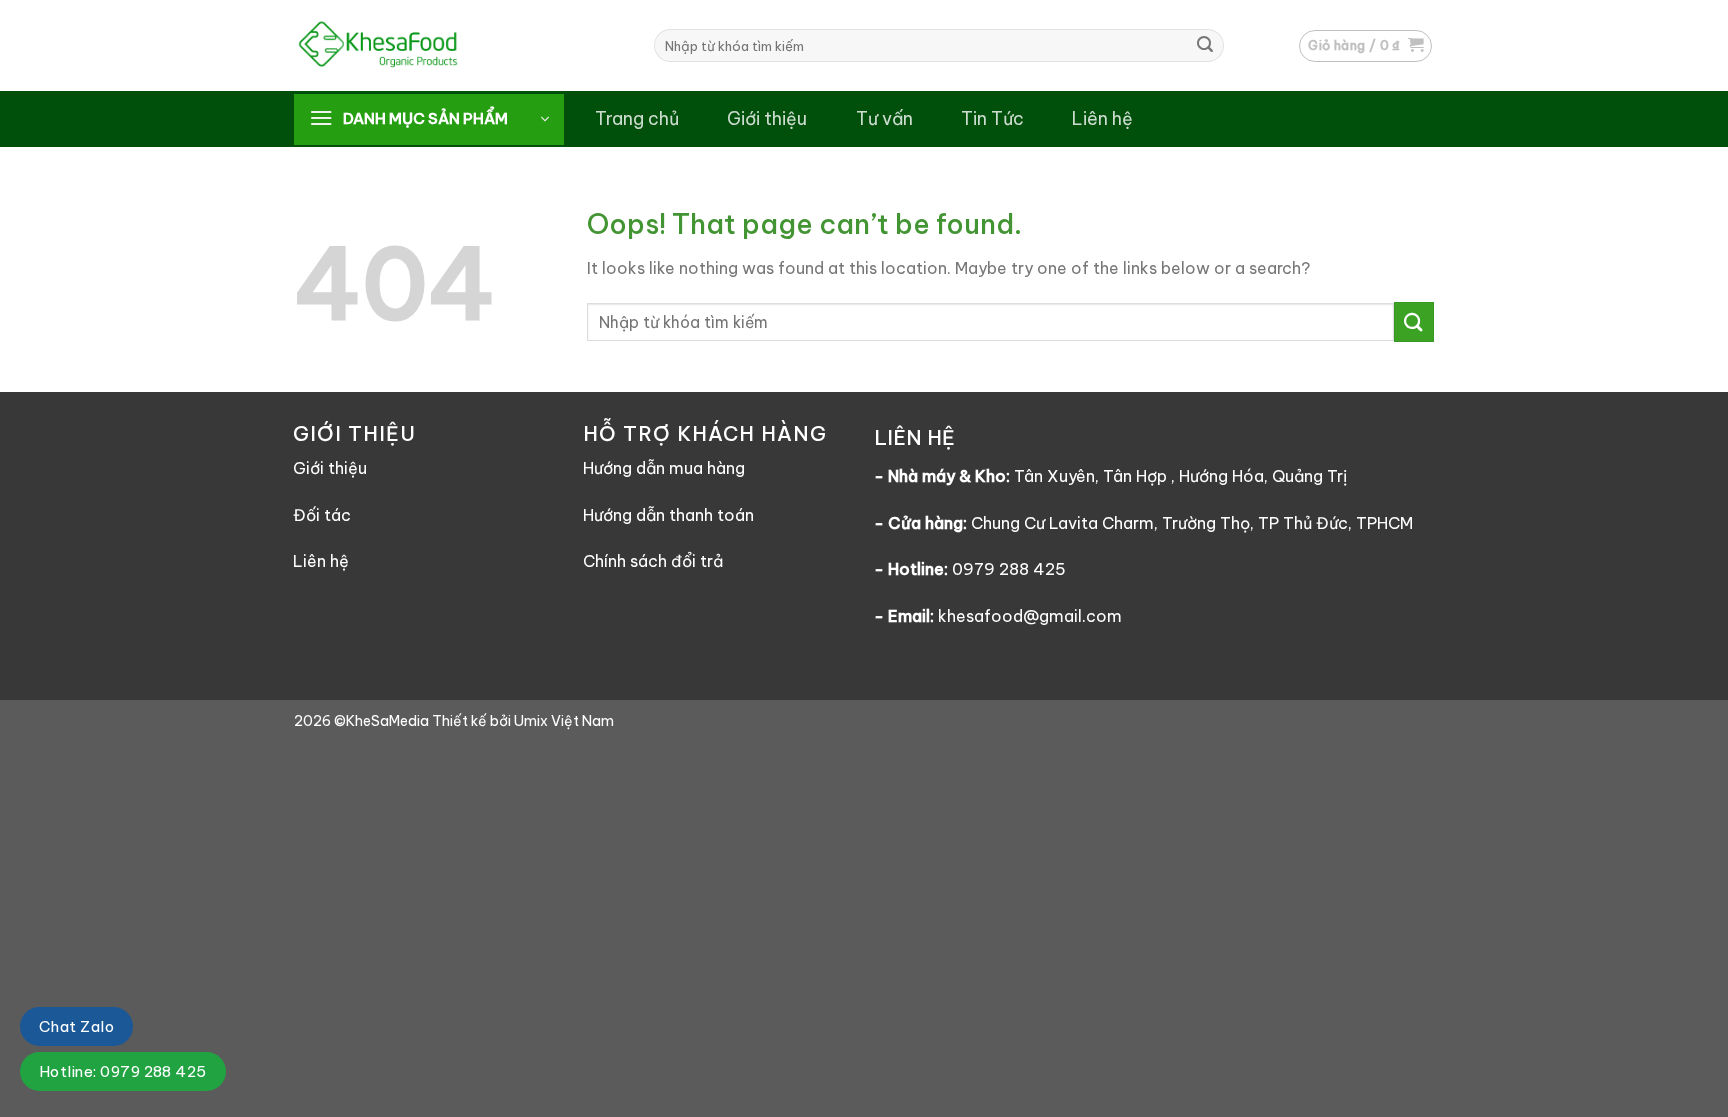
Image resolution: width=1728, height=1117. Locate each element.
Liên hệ (1102, 118)
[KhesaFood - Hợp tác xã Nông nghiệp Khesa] (424, 45)
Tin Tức (992, 118)
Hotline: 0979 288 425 (123, 1071)
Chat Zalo (76, 1026)
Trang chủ (637, 118)
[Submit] (1205, 46)
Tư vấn (884, 118)
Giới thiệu (767, 118)
